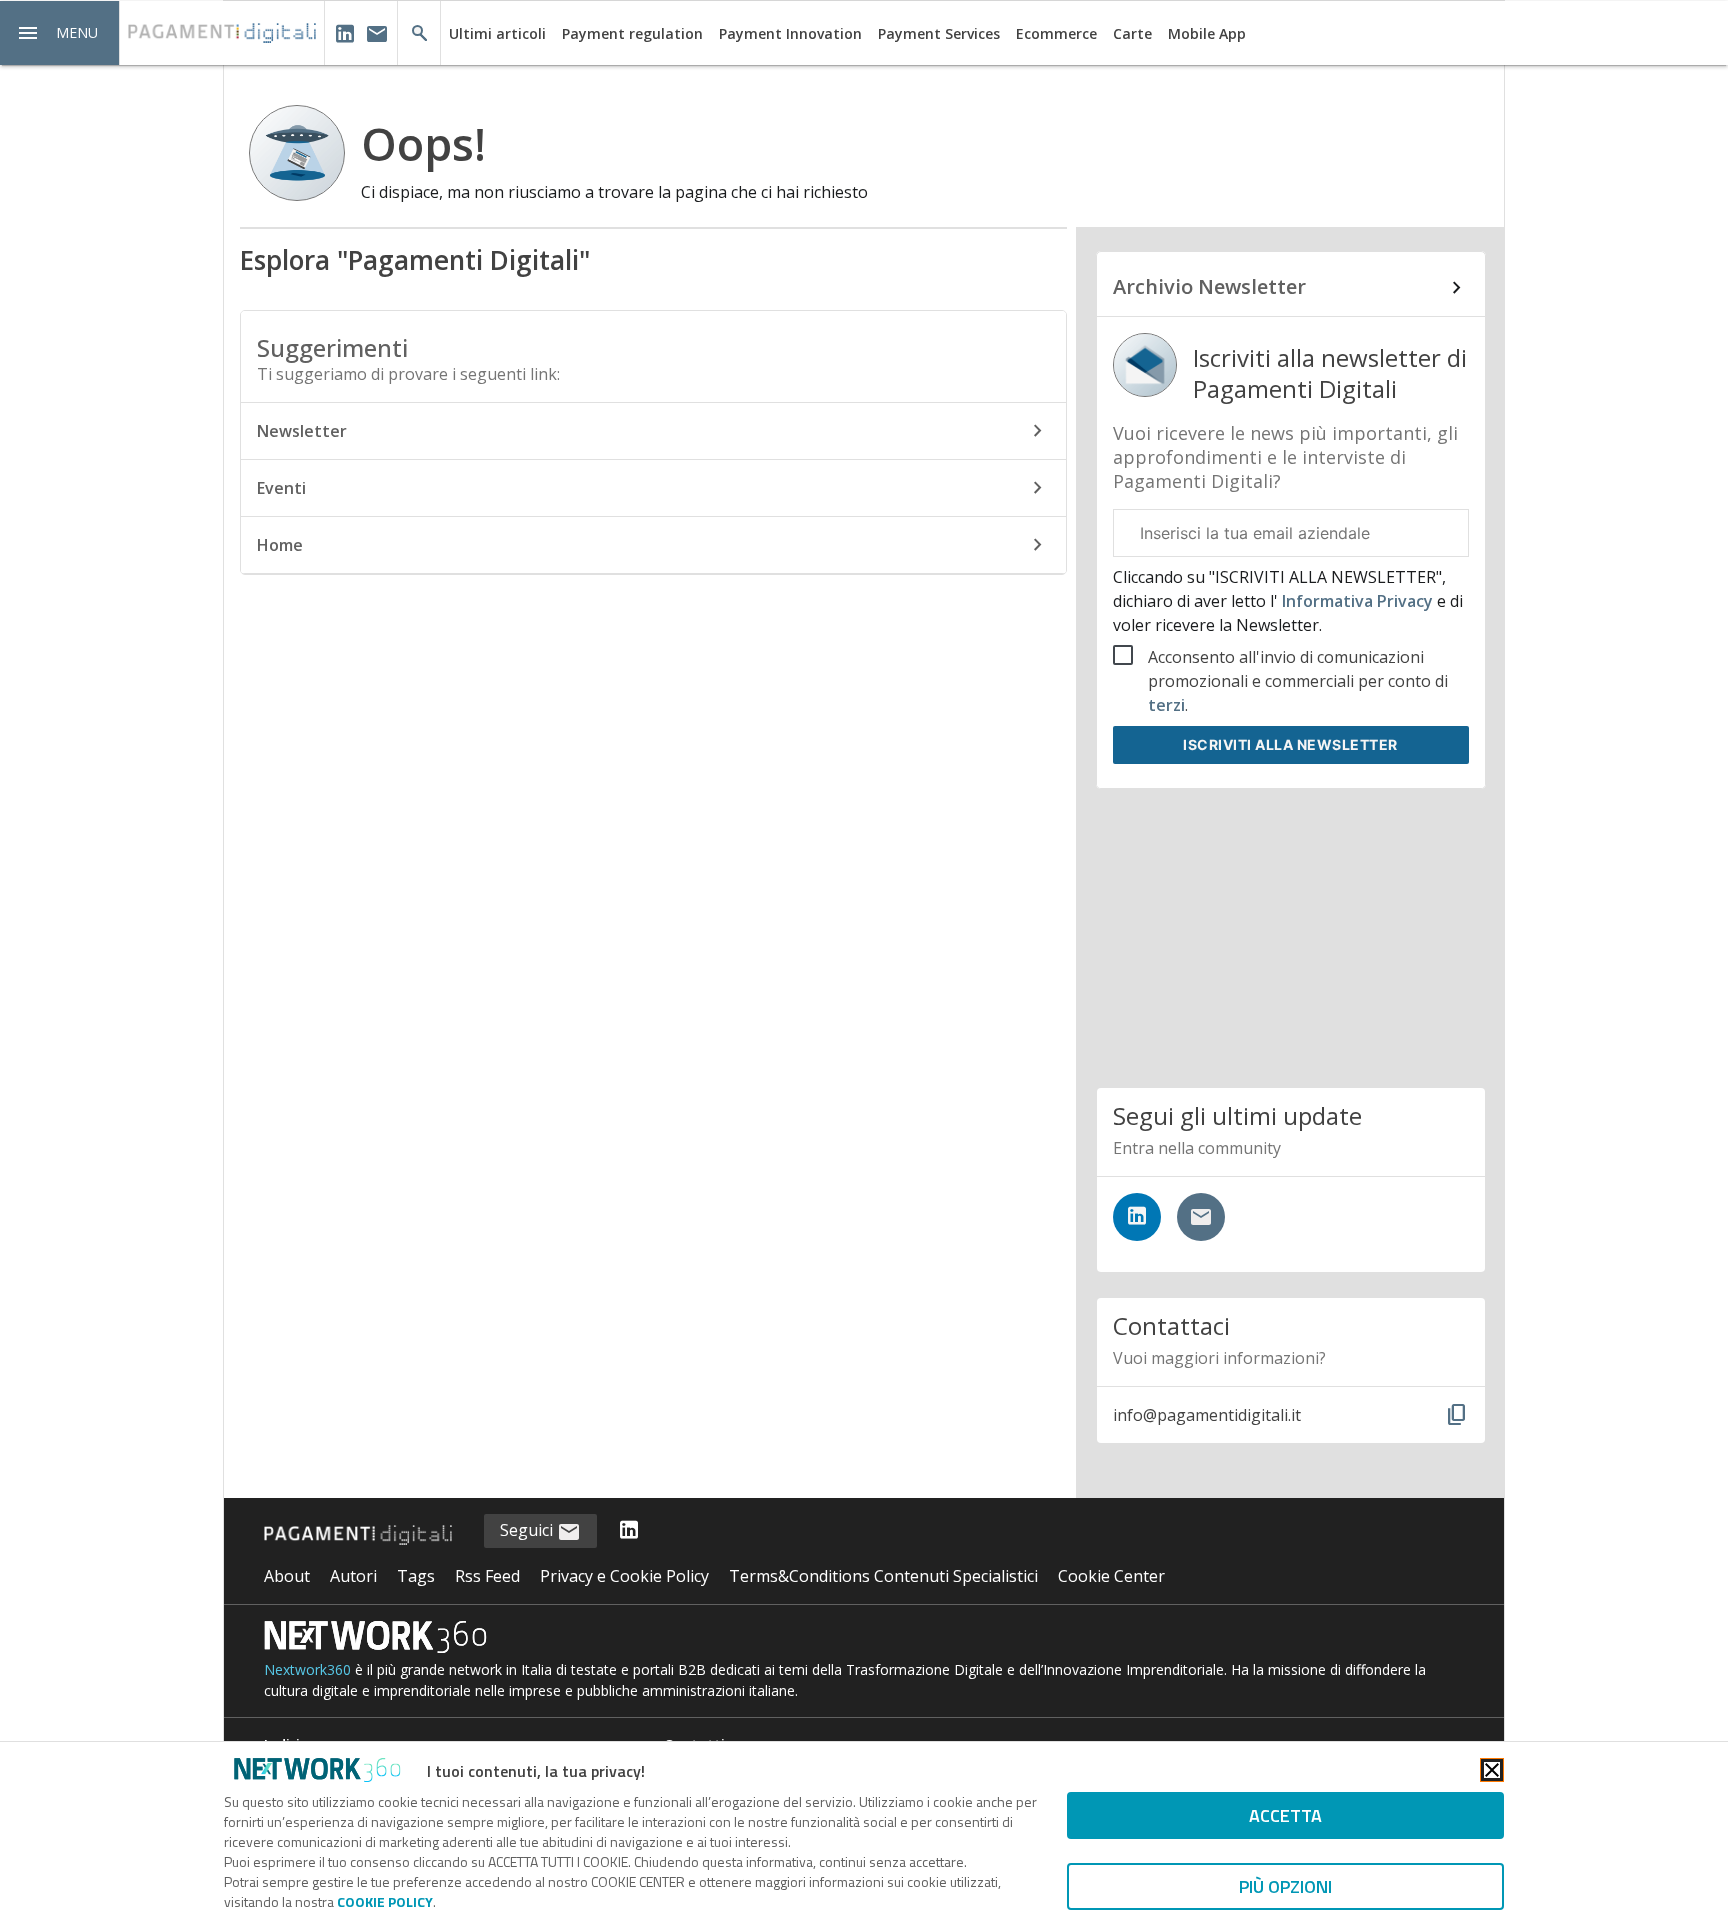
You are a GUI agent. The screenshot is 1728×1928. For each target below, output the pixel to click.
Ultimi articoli (497, 33)
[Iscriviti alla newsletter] (1201, 1217)
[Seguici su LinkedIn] (1137, 1217)
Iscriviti (1290, 744)
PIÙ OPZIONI (1285, 1886)
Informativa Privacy (1357, 601)
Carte (1132, 33)
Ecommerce (1056, 33)
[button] (60, 33)
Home (280, 545)
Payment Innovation (790, 33)
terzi (1166, 705)
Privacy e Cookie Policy (624, 1576)
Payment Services (939, 33)
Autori (353, 1576)
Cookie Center (1111, 1576)
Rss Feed (487, 1576)
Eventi (281, 488)
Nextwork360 (307, 1669)
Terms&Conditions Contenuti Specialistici (883, 1576)
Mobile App (1207, 33)
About (287, 1576)
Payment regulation (632, 33)
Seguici (528, 1530)
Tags (416, 1576)
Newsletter (302, 431)
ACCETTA (1285, 1815)
